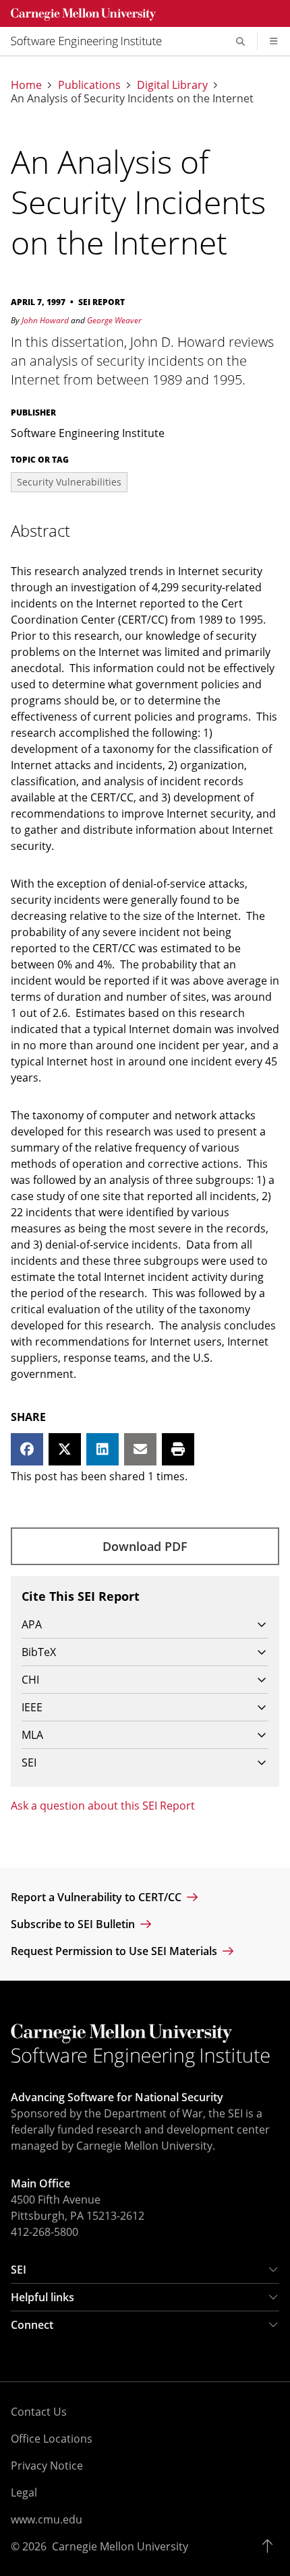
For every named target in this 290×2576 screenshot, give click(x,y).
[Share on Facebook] (27, 1449)
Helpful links (42, 2297)
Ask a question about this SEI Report (103, 1806)
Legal (24, 2492)
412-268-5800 (45, 2232)
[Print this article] (178, 1449)
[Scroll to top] (271, 2546)
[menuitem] (92, 41)
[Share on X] (65, 1449)
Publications (89, 85)
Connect (32, 2325)
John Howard (45, 320)
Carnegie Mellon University (120, 2546)
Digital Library (172, 85)
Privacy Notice (47, 2466)
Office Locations (52, 2439)
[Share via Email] (140, 1449)
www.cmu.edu (47, 2519)
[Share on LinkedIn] (103, 1449)
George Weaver (114, 320)
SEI (19, 2270)
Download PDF (145, 1546)
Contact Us (39, 2412)
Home (26, 85)
